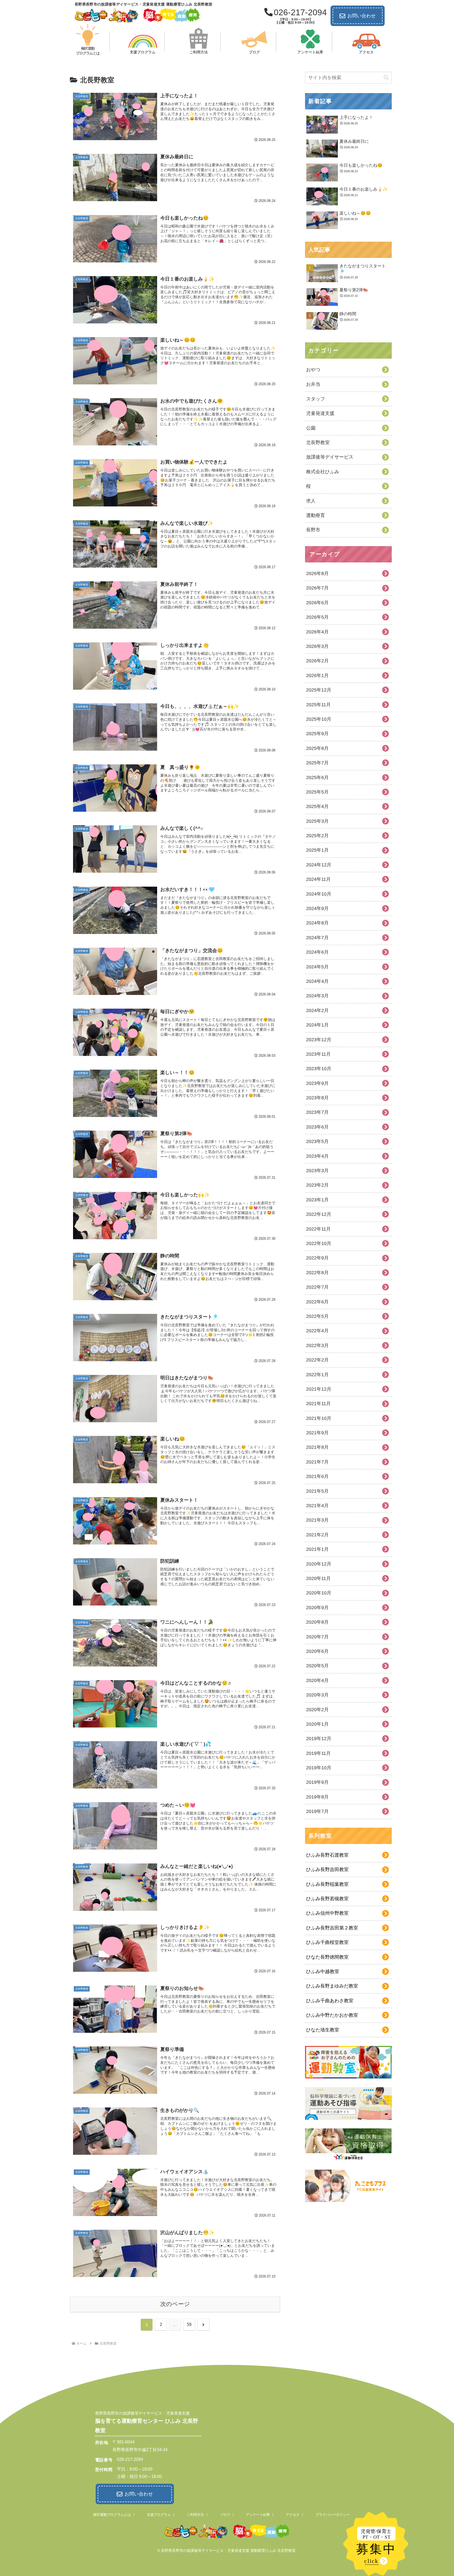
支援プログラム (159, 2515)
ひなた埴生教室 (323, 2030)
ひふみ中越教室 (323, 1972)
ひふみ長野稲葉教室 (327, 1884)
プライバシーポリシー (333, 2515)
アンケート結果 (258, 2515)
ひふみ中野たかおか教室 (332, 2015)
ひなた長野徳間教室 (327, 1957)
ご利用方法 (195, 2515)
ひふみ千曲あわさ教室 (330, 2001)
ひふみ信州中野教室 (327, 1913)
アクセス (293, 2515)
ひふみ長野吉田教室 (327, 1869)
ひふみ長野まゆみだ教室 (332, 1986)
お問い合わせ (362, 16)
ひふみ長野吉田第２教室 (332, 1928)
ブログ (225, 2515)
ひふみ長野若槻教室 (327, 1899)
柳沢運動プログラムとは (112, 2515)
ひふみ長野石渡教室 (327, 1855)
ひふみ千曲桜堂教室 (327, 1942)
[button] (386, 78)
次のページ (175, 2304)
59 (189, 2325)
